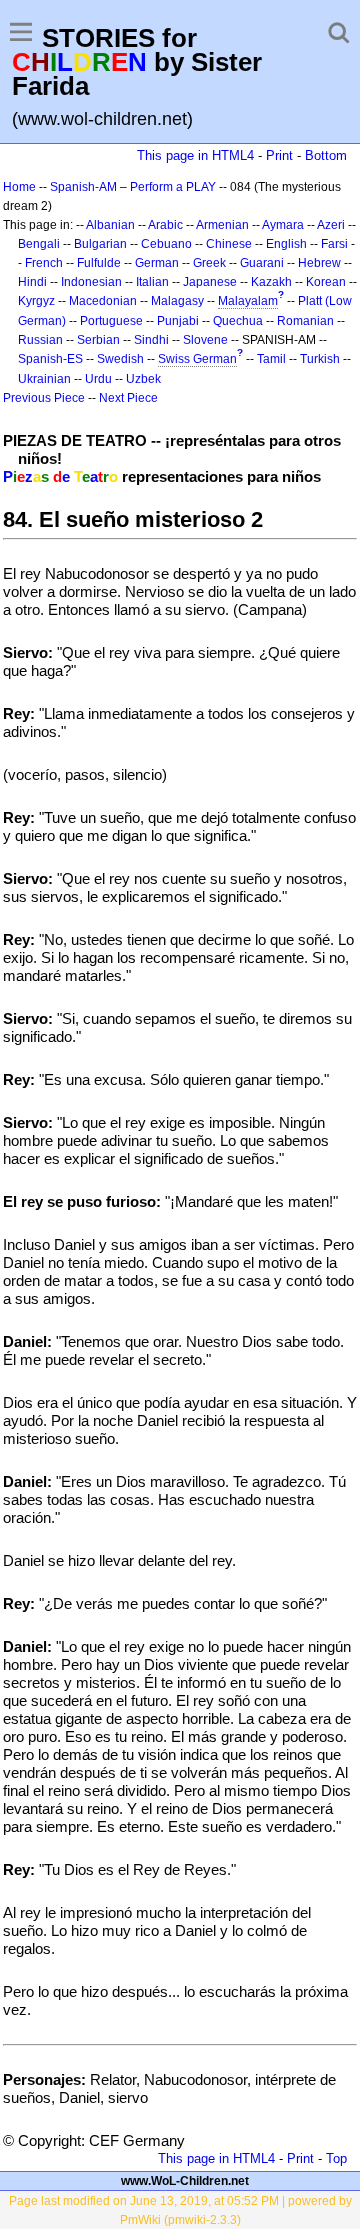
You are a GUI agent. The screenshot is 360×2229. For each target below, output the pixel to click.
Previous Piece (44, 398)
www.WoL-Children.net (185, 2181)
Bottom (326, 155)
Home (19, 187)
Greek (209, 263)
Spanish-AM (83, 187)
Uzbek (143, 379)
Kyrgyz (36, 301)
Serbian (98, 340)
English (286, 244)
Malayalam (248, 301)
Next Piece (128, 398)
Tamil (271, 359)
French (44, 263)
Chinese (229, 244)
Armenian (222, 225)
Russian (40, 340)
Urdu (98, 379)
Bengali (39, 244)
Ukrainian (44, 379)
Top (336, 2158)
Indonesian (91, 282)
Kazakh (271, 282)
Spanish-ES (50, 359)
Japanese (210, 282)
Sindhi (151, 340)
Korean (326, 282)
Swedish (120, 359)
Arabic (165, 225)
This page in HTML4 (195, 155)
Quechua (238, 321)
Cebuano (166, 244)
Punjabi (178, 321)
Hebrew (319, 263)
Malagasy (177, 301)
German (157, 263)
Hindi (32, 282)
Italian (152, 282)
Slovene (205, 340)
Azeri (331, 225)
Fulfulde (99, 263)
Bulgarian (100, 244)
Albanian (110, 225)
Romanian (305, 321)
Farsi (334, 244)
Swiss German (197, 359)
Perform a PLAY (173, 187)
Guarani (262, 263)
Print (279, 155)
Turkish (320, 359)
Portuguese (111, 321)
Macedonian (103, 301)
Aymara (283, 225)
